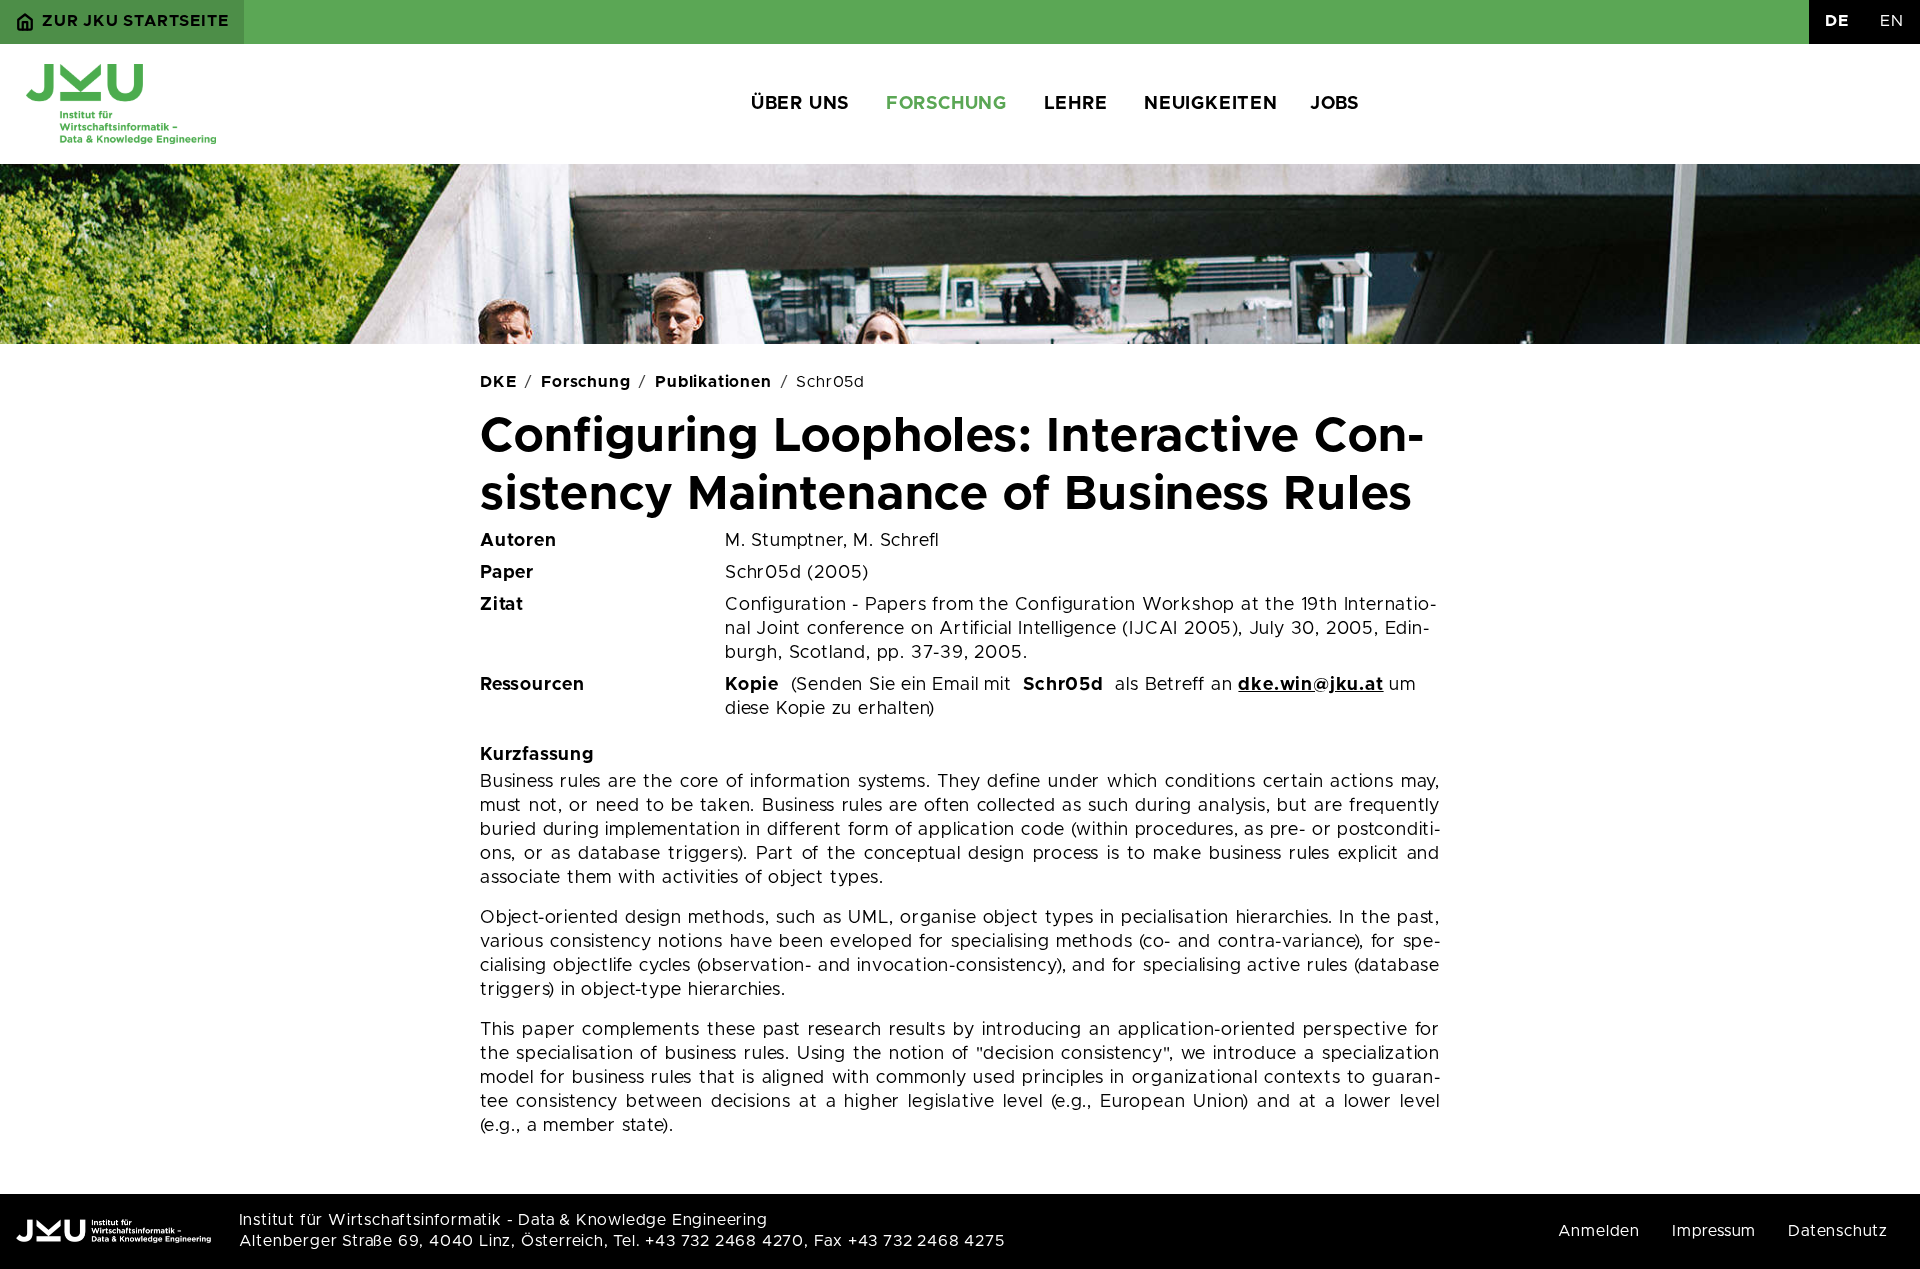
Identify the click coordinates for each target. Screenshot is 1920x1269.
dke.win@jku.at (1310, 685)
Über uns (800, 104)
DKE (498, 382)
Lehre (1076, 104)
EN (1892, 21)
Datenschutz (1838, 1231)
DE (1837, 21)
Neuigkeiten (1211, 104)
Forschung (946, 104)
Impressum (1714, 1231)
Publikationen (713, 382)
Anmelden (1599, 1231)
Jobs (1334, 104)
